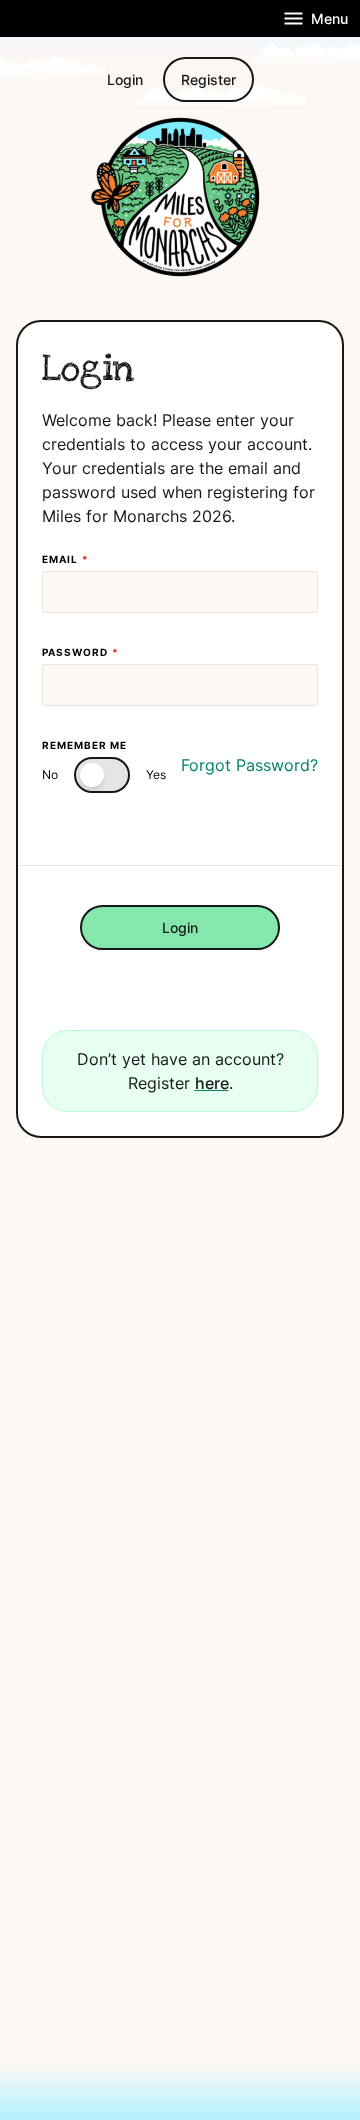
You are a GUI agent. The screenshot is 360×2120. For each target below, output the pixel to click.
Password (80, 652)
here (212, 1083)
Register (208, 79)
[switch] (102, 775)
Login (125, 79)
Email (65, 559)
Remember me (84, 745)
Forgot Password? (249, 765)
